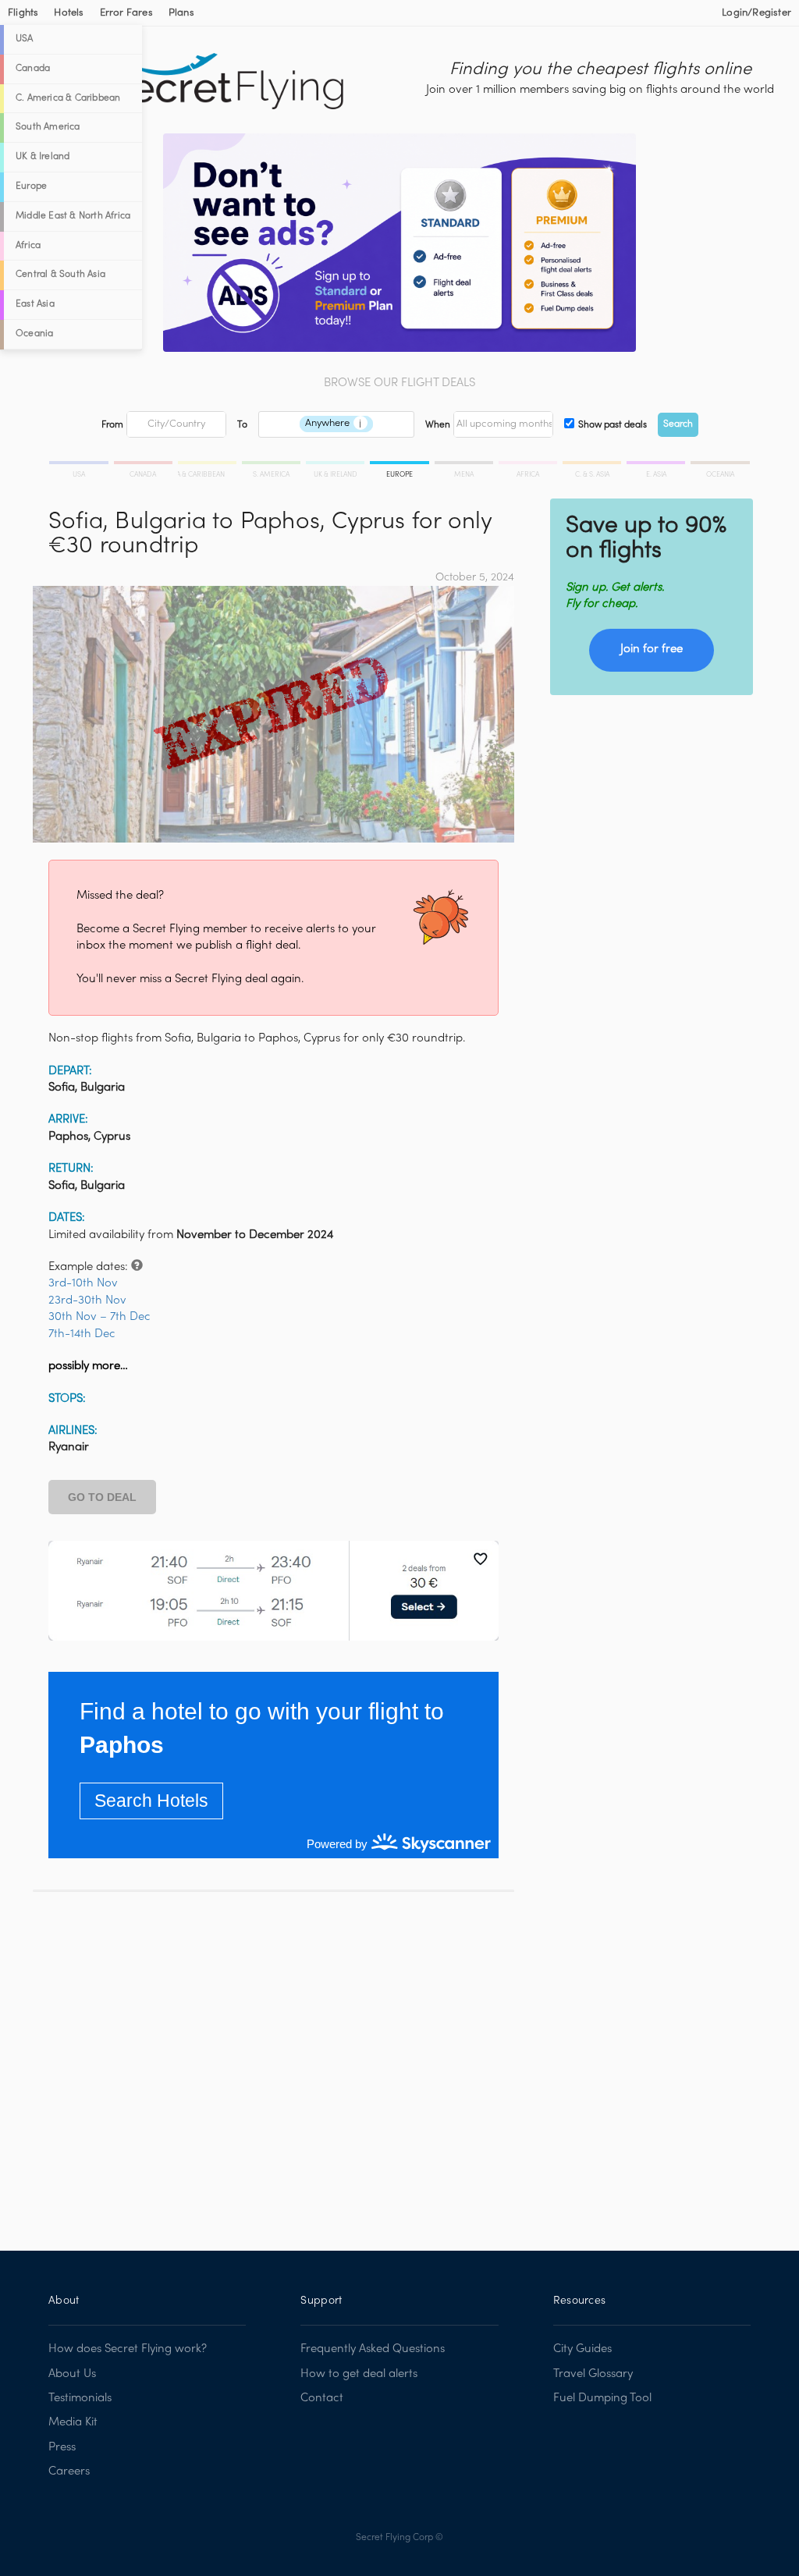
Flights (23, 13)
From (112, 425)
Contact (322, 2398)
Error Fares (126, 13)
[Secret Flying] (225, 82)
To (242, 425)
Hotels (69, 13)
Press (62, 2447)
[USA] (80, 465)
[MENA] (465, 465)
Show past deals (613, 425)
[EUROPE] (400, 465)
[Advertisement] (273, 2060)
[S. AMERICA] (272, 465)
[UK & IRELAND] (336, 465)
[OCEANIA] (719, 465)
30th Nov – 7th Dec (99, 1317)
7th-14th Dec (82, 1334)
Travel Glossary (593, 2374)
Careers (69, 2471)
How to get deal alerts (359, 2374)
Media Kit (73, 2422)
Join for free (652, 649)
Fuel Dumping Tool (602, 2398)
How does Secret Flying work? (128, 2349)
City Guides (582, 2349)
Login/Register (756, 13)
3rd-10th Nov (83, 1283)
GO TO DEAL (102, 1497)
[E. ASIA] (657, 465)
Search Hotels (151, 1801)
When (438, 425)
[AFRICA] (529, 465)
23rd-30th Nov (87, 1300)
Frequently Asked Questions (373, 2349)
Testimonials (80, 2398)
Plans (181, 13)
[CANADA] (144, 465)
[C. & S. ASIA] (593, 465)
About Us (72, 2374)
